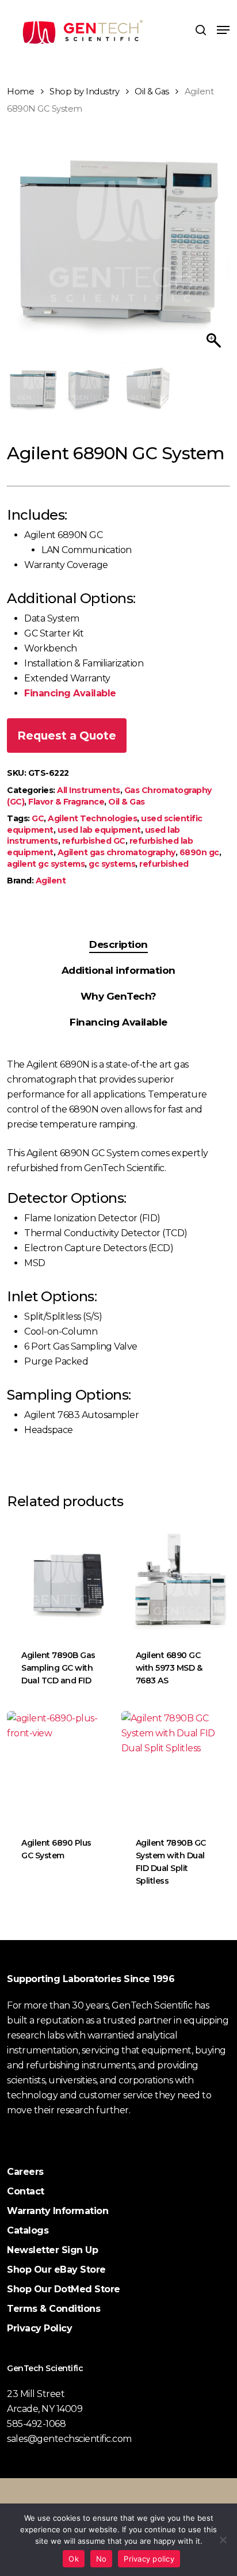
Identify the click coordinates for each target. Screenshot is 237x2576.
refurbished (164, 864)
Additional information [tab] (118, 970)
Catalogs (28, 2230)
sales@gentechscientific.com (69, 2439)
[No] (223, 2540)
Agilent (51, 881)
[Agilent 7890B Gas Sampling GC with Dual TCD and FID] (62, 1578)
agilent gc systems (46, 864)
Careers (25, 2172)
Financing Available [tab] (118, 1022)
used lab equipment (99, 830)
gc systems (112, 864)
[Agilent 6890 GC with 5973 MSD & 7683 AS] (177, 1578)
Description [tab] (118, 944)
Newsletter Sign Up (52, 2250)
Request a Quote (67, 736)
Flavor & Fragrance (66, 802)
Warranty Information (58, 2211)
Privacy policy (149, 2559)
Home (20, 92)
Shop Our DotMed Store (64, 2289)
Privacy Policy (39, 2328)
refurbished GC (94, 841)
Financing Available (70, 693)
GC (38, 818)
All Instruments (89, 790)
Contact (26, 2191)
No (102, 2559)
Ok (74, 2559)
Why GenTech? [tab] (118, 996)
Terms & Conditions (53, 2309)
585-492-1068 (36, 2424)
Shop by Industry (84, 92)
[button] (223, 30)
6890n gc (199, 852)
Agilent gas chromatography (116, 852)
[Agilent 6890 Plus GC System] (62, 1767)
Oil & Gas (152, 92)
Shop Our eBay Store (56, 2270)
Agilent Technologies (92, 818)
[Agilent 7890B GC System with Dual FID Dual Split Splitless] (177, 1767)
